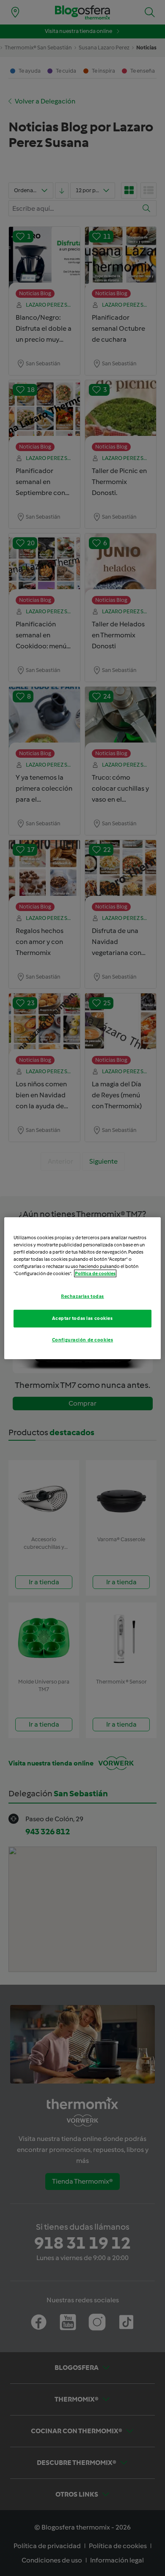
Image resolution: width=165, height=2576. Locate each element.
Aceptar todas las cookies (82, 1318)
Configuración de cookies (83, 1340)
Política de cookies (95, 1273)
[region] (83, 1288)
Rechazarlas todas (82, 1296)
